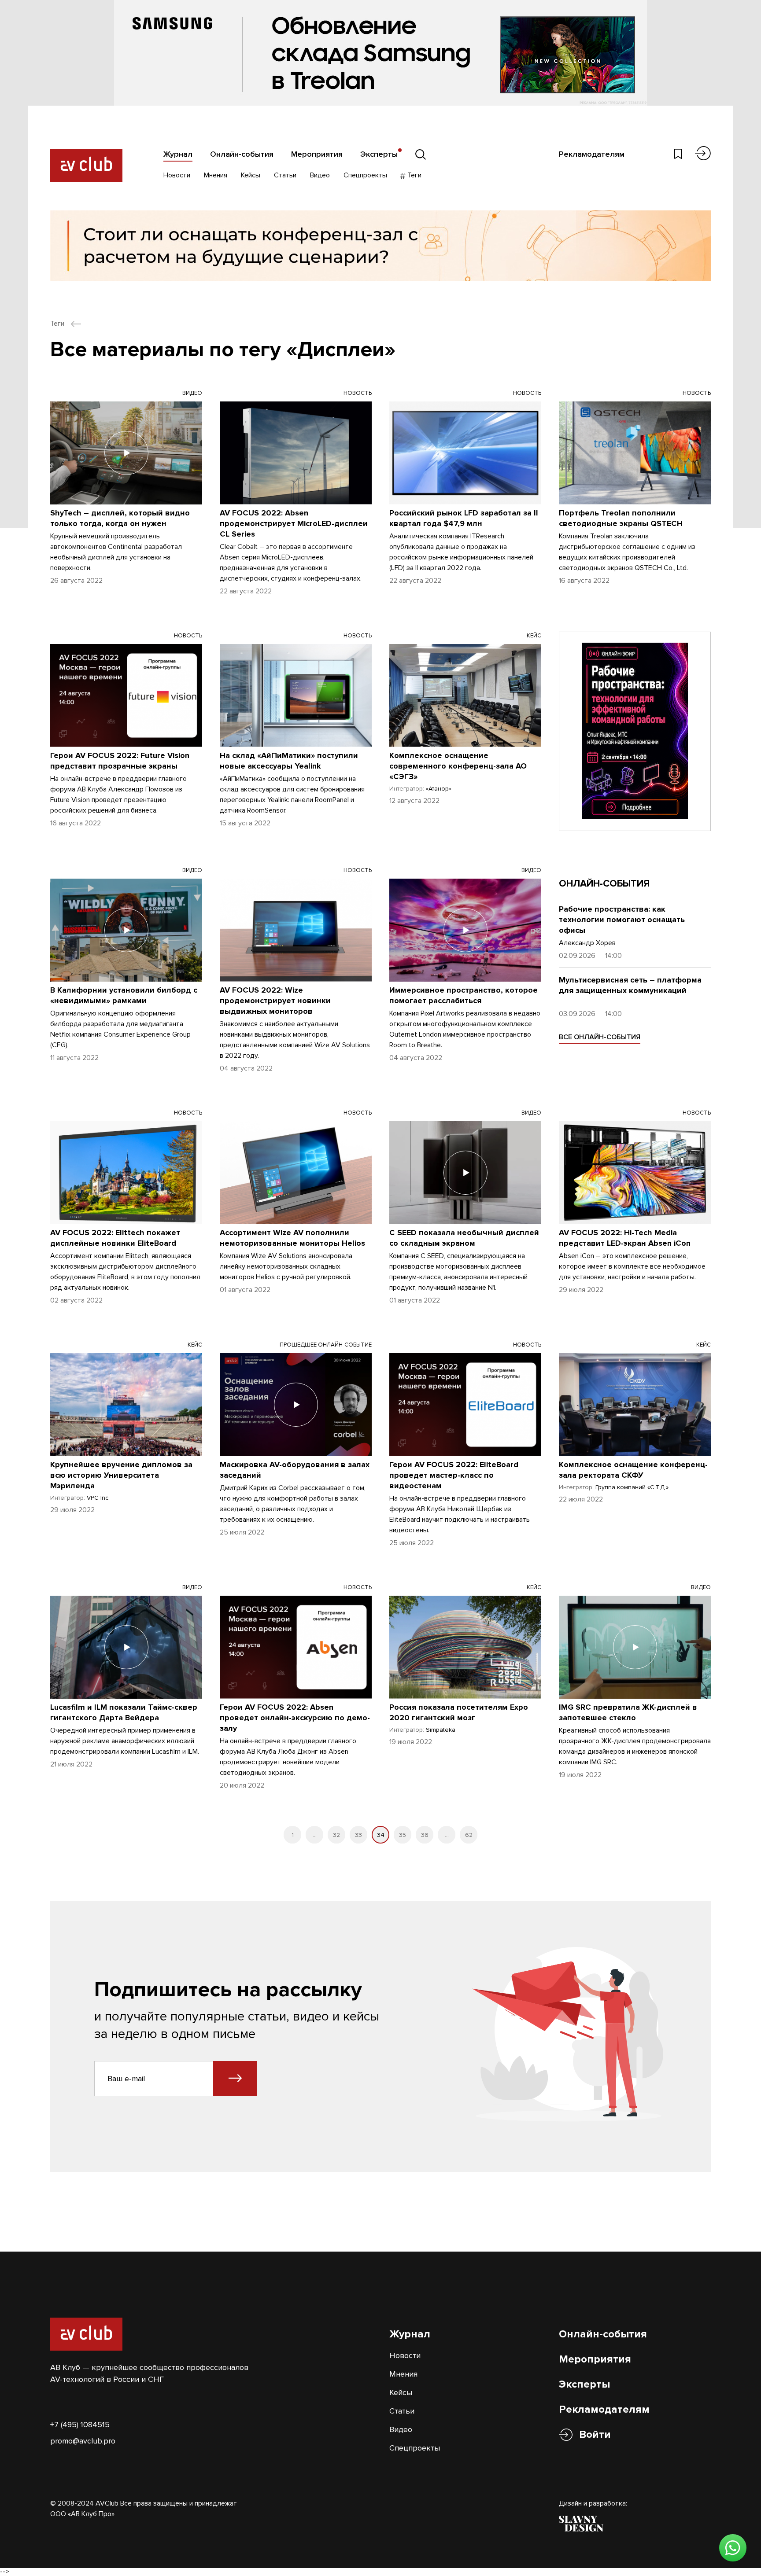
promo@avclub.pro (83, 2441)
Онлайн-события (242, 154)
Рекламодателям (592, 154)
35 (403, 1835)
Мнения (216, 175)
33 (358, 1835)
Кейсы (251, 175)
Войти (595, 2434)
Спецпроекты (365, 175)
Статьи (285, 175)
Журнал (178, 154)
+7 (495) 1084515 (80, 2425)
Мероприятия (317, 154)
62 (469, 1835)
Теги (414, 175)
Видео (320, 175)
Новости (177, 175)
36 (425, 1835)
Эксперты (379, 154)
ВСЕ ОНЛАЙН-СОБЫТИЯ (600, 1037)
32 (336, 1835)
